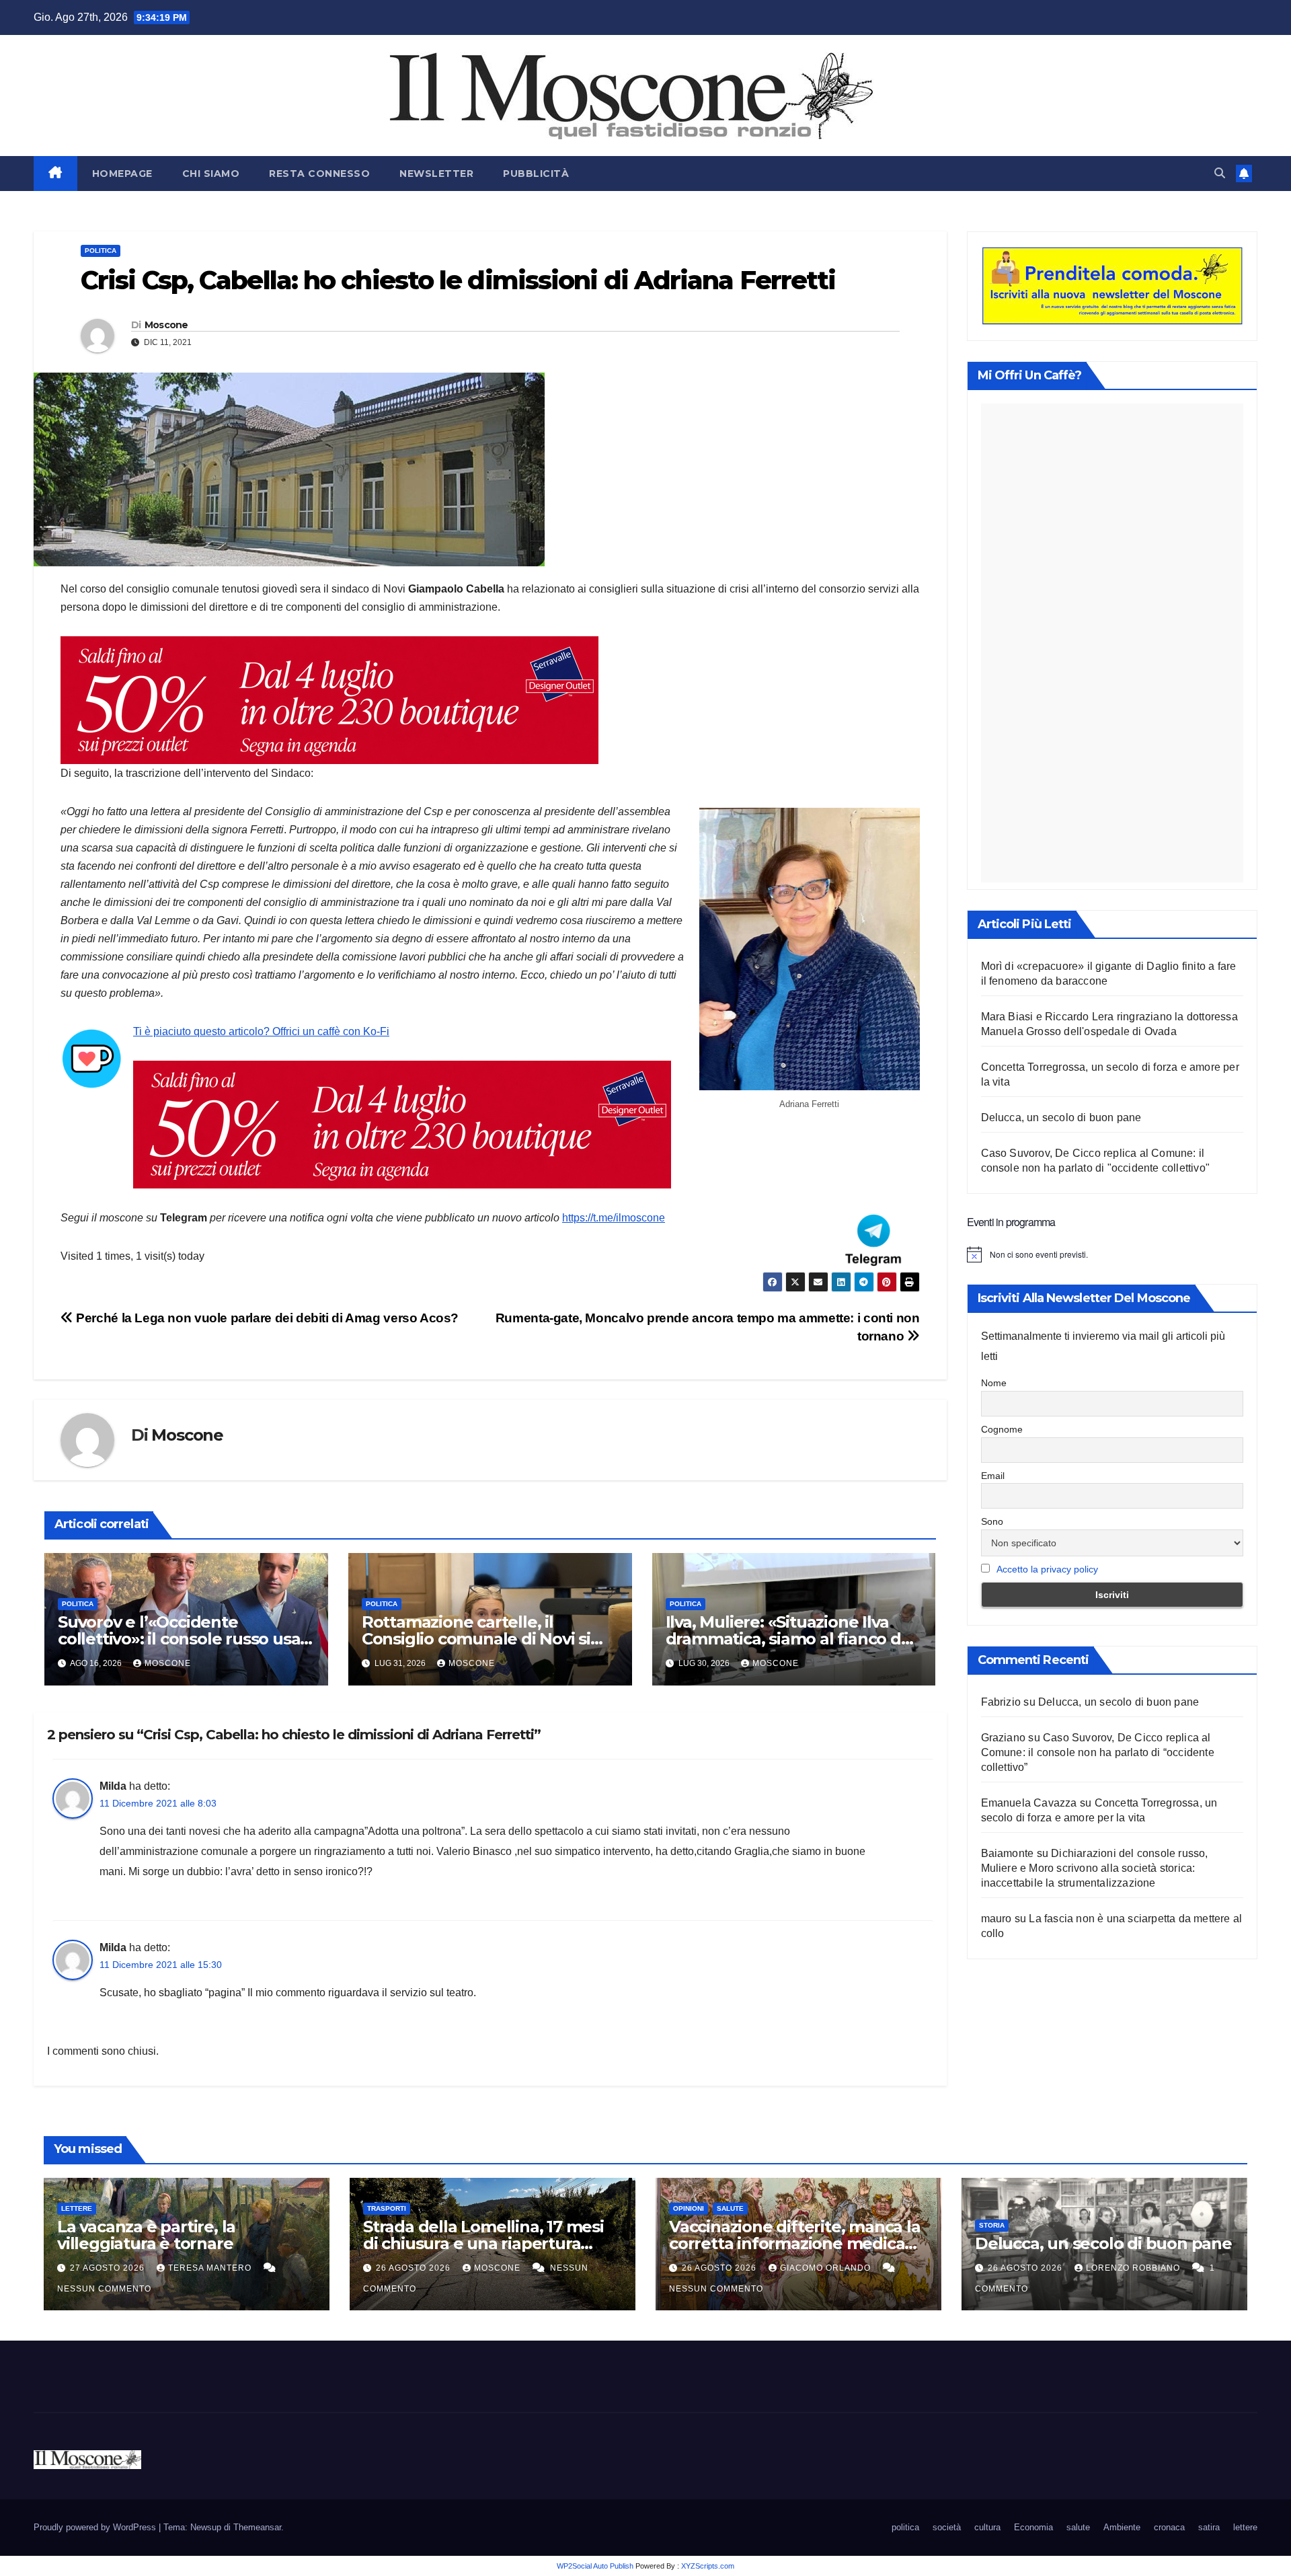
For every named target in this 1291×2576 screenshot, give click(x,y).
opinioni (689, 2208)
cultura (987, 2527)
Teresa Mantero (211, 2268)
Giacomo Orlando (827, 2268)
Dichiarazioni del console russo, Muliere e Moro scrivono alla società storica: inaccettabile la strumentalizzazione (1095, 1868)
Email (993, 1476)
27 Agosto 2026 (109, 2268)
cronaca (1169, 2527)
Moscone (166, 325)
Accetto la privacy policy (1047, 1569)
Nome (994, 1383)
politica (101, 251)
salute (730, 2208)
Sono (992, 1521)
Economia (1033, 2527)
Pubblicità (536, 174)
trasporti (387, 2208)
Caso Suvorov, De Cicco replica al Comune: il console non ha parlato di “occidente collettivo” (1098, 1752)
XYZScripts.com (708, 2566)
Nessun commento (104, 2289)
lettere (77, 2208)
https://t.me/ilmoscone (614, 1218)
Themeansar (257, 2527)
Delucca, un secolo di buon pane (1061, 1117)
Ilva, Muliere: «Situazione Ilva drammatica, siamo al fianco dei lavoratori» (790, 1639)
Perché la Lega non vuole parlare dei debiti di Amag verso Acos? (266, 1318)
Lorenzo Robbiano (1134, 2268)
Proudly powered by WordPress (96, 2527)
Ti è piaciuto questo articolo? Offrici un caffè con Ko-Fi (261, 1031)
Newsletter (436, 174)
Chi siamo (211, 174)
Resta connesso (319, 174)
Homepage (122, 174)
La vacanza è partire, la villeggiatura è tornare (146, 2235)
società (947, 2527)
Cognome (1002, 1429)
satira (1209, 2527)
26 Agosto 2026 (415, 2268)
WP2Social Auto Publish (595, 2566)
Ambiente (1122, 2527)
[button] (1220, 173)
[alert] (1112, 1254)
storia (992, 2225)
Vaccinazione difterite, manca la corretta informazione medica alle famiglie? (795, 2243)
